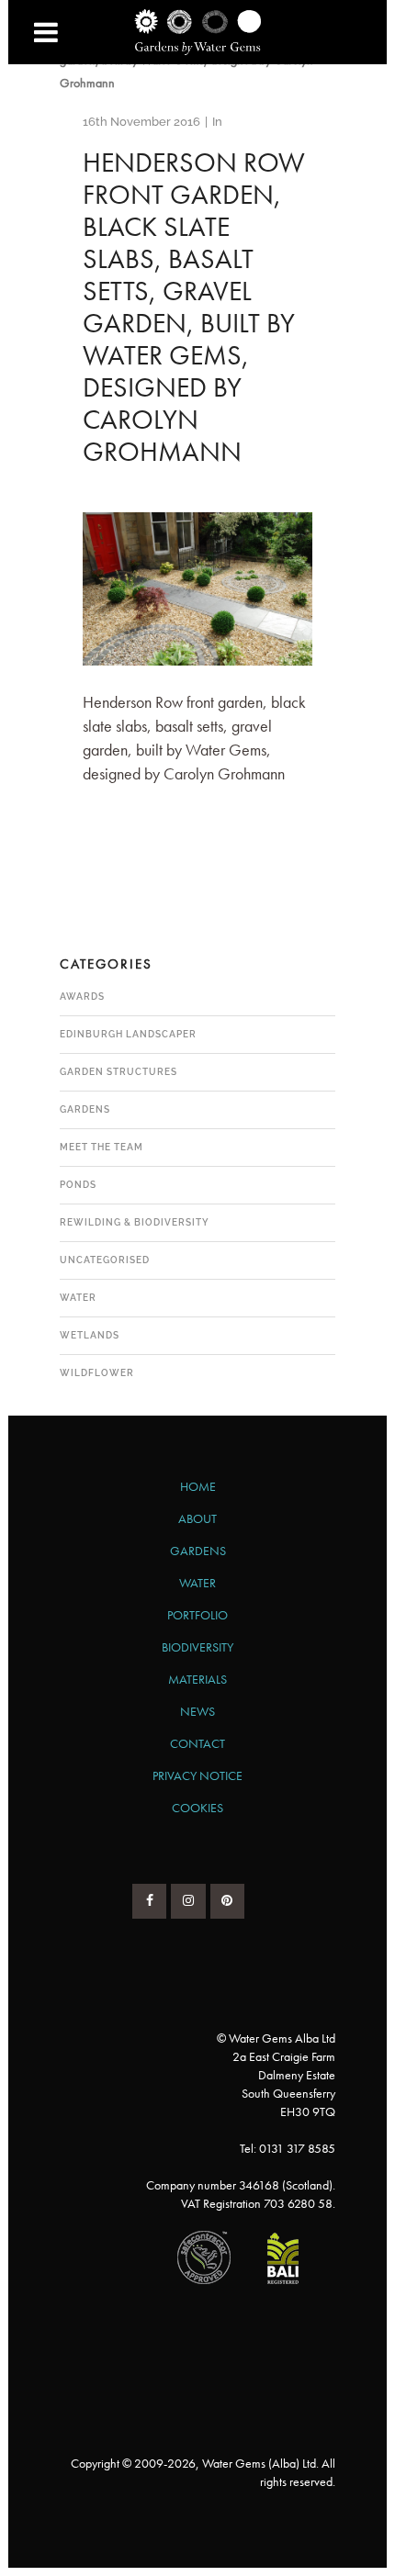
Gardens (85, 1109)
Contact (197, 1743)
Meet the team (102, 1147)
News (197, 1711)
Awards (82, 997)
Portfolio (197, 1615)
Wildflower (97, 1373)
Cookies (197, 1808)
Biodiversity (197, 1647)
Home (198, 1486)
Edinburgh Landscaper (128, 1034)
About (197, 1518)
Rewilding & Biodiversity (135, 1222)
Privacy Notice (197, 1775)
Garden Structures (118, 1072)
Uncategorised (105, 1260)
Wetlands (90, 1335)
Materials (197, 1679)
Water (78, 1298)
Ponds (78, 1185)
